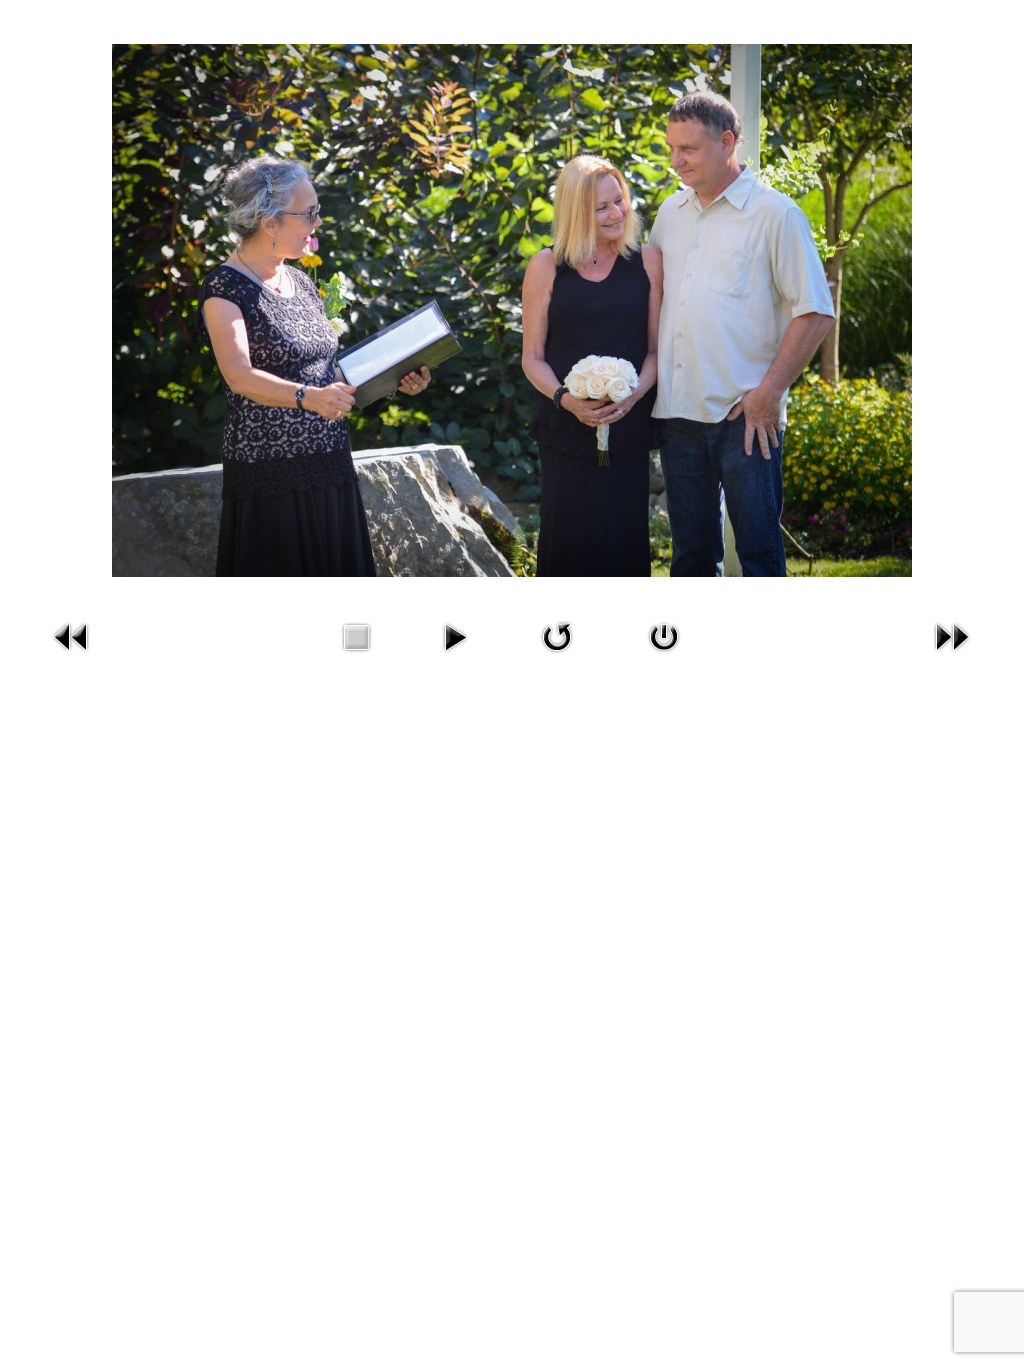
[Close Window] (664, 635)
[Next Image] (952, 635)
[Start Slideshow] (455, 635)
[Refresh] (557, 635)
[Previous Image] (72, 635)
